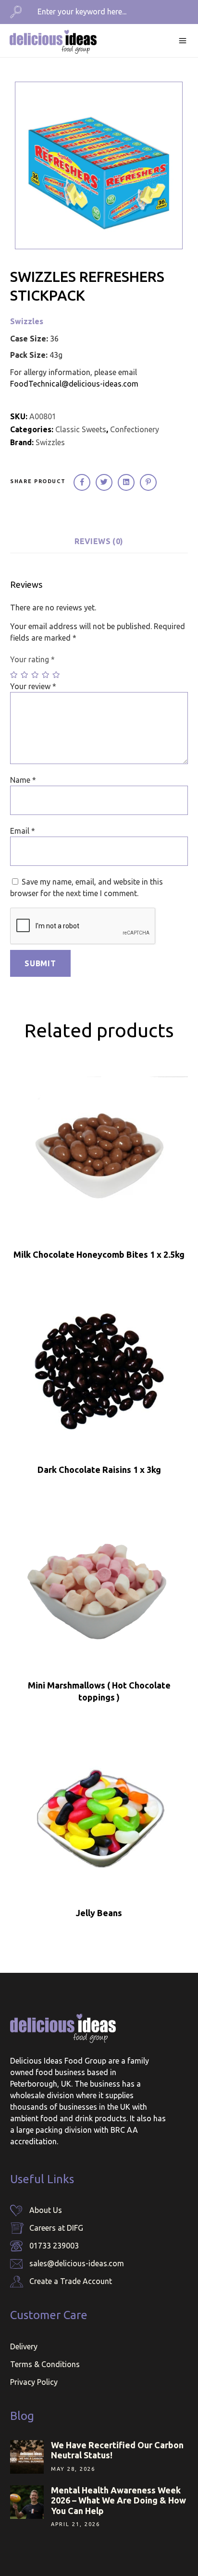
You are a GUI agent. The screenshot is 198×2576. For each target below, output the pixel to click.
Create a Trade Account (71, 2281)
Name (23, 780)
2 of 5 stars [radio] (25, 675)
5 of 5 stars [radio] (57, 675)
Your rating (32, 659)
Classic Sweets (81, 429)
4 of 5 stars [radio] (46, 675)
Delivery (24, 2346)
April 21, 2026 (75, 2524)
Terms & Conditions (45, 2364)
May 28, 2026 (73, 2469)
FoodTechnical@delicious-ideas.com (74, 384)
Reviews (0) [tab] (99, 541)
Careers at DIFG (56, 2228)
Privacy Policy (34, 2382)
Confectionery (135, 429)
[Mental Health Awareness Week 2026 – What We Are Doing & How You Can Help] (27, 2502)
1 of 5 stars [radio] (14, 675)
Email (23, 831)
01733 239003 (54, 2246)
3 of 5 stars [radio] (36, 675)
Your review (33, 686)
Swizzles (27, 321)
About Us (46, 2210)
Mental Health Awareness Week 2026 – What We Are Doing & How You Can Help (118, 2500)
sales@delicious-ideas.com (77, 2263)
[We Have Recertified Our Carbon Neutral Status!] (27, 2457)
